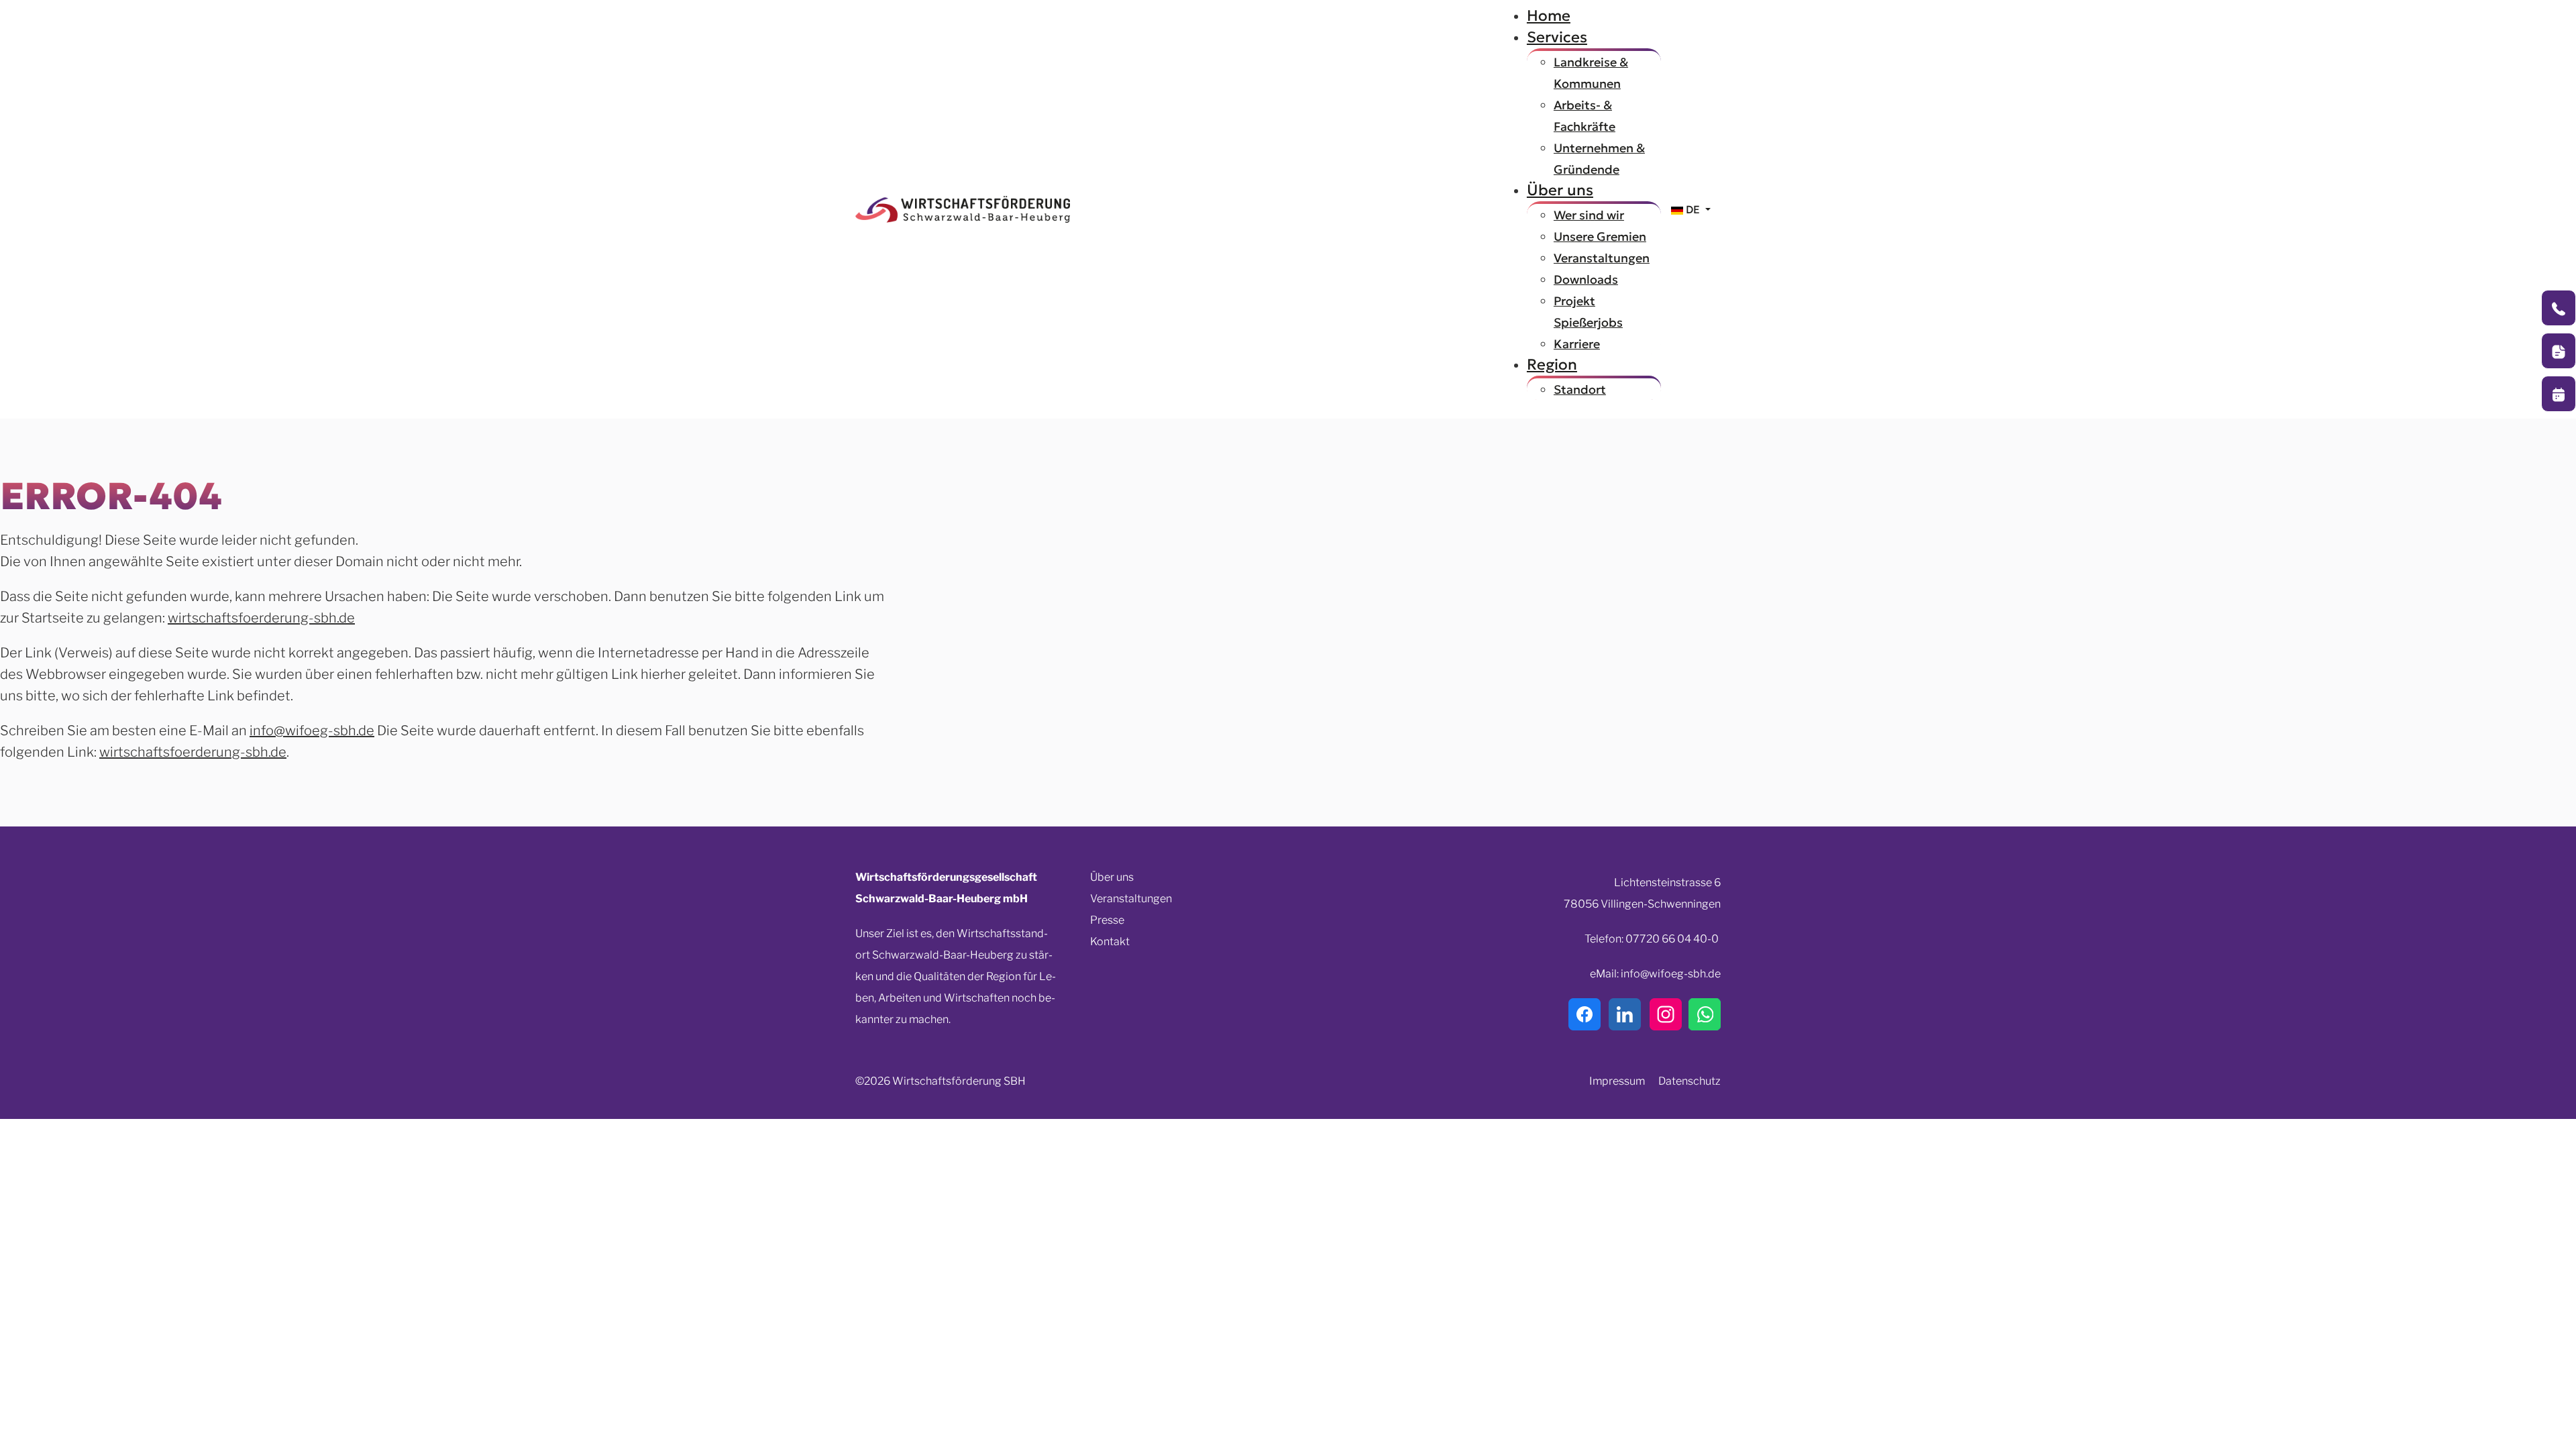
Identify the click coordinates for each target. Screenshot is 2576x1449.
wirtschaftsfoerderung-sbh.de (261, 618)
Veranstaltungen (1131, 899)
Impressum (1617, 1081)
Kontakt (1110, 942)
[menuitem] (1549, 15)
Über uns (1112, 877)
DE (1693, 209)
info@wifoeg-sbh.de (312, 731)
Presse (1107, 920)
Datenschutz (1689, 1081)
